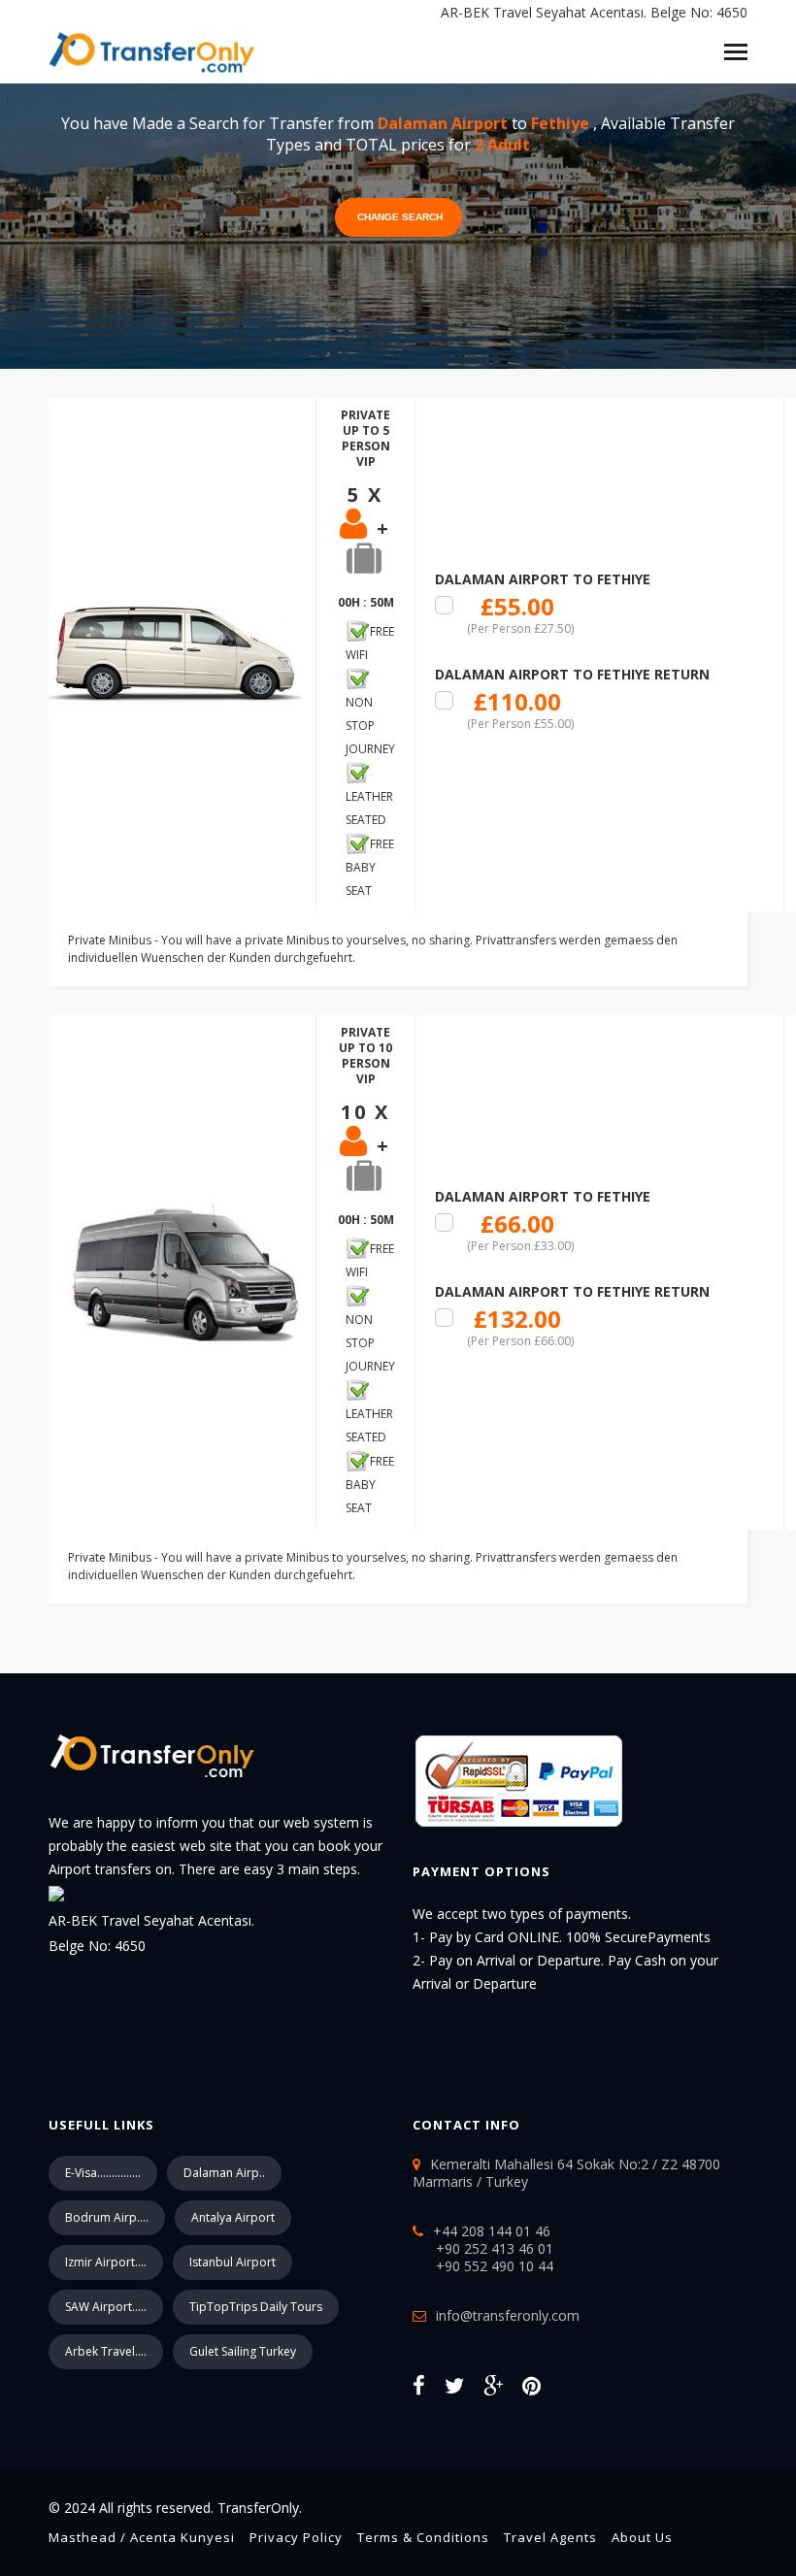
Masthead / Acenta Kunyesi (142, 2537)
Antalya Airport (233, 2217)
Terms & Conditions (423, 2537)
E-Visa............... (103, 2173)
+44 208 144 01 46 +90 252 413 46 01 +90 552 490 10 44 (483, 2248)
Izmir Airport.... (106, 2262)
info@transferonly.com (508, 2315)
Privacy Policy (296, 2537)
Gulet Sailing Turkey (243, 2351)
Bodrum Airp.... (107, 2217)
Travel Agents (550, 2537)
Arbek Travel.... (106, 2351)
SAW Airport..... (106, 2307)
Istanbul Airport (232, 2262)
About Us (642, 2537)
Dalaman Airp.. (224, 2173)
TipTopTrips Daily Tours (256, 2307)
